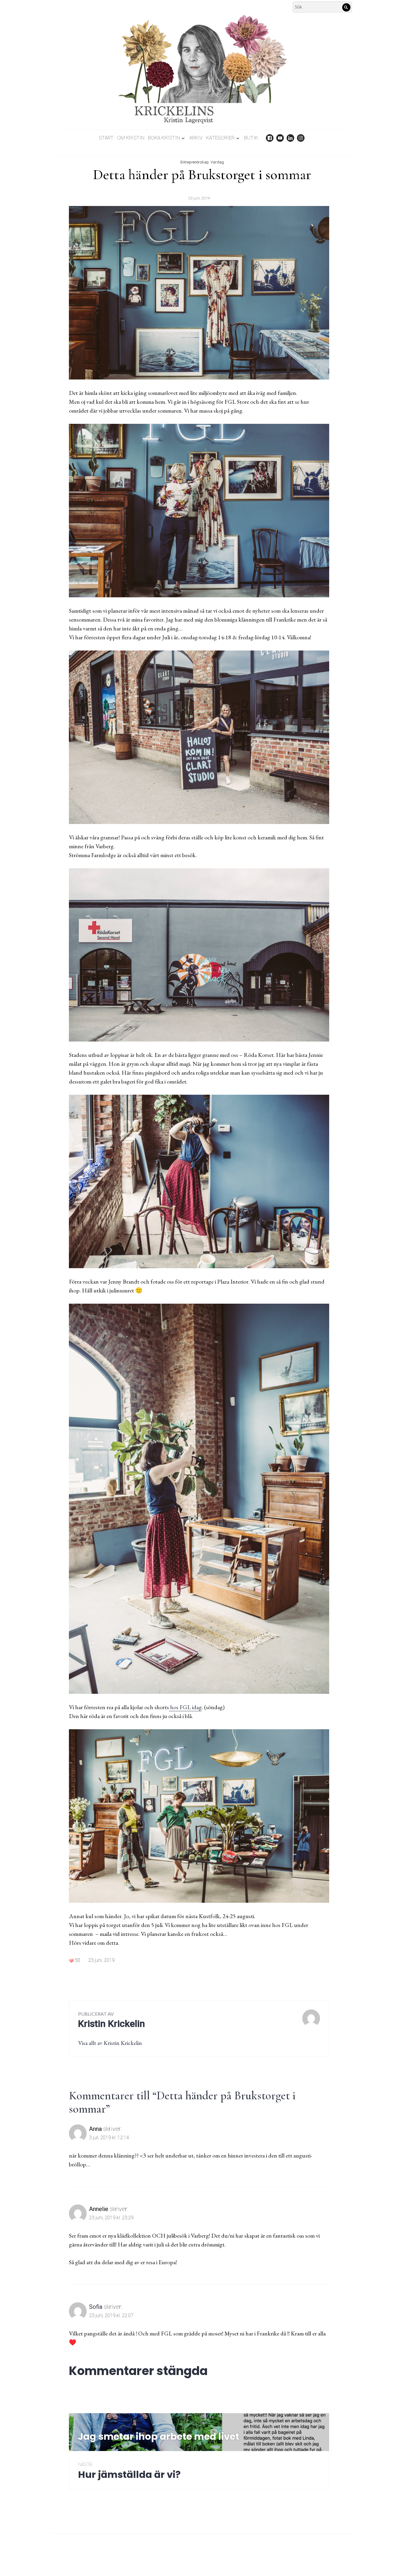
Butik (251, 138)
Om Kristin (131, 138)
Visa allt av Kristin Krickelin (110, 2043)
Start (106, 138)
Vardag (217, 162)
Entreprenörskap (195, 162)
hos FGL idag (185, 1707)
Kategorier (220, 138)
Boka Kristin (164, 138)
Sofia (96, 2307)
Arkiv (196, 138)
